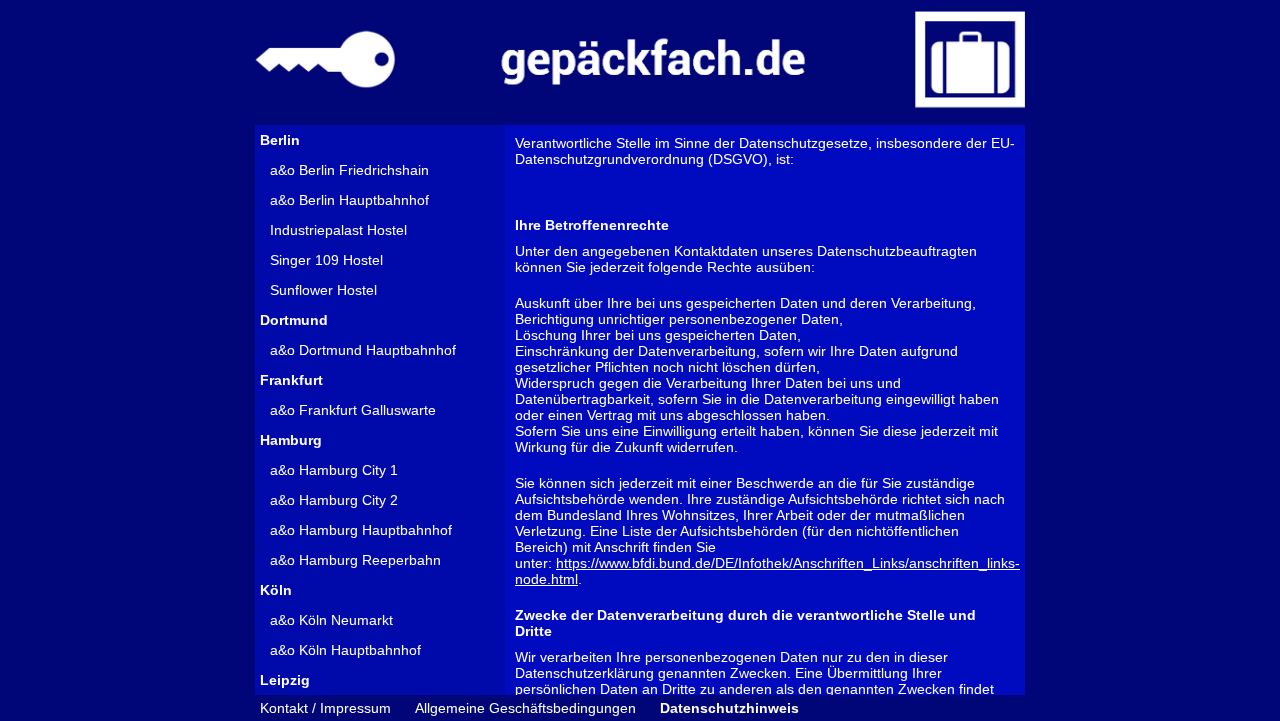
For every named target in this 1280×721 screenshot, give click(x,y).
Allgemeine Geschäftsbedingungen (525, 708)
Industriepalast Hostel (338, 230)
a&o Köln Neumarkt (331, 620)
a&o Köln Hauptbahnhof (345, 650)
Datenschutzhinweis (729, 708)
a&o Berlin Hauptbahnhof (349, 200)
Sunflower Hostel (323, 290)
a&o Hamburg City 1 (334, 470)
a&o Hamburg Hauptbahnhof (361, 530)
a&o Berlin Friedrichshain (349, 170)
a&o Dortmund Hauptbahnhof (363, 350)
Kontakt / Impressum (325, 708)
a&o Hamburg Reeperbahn (355, 560)
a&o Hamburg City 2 (334, 500)
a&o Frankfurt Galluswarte (353, 410)
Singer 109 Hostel (326, 260)
